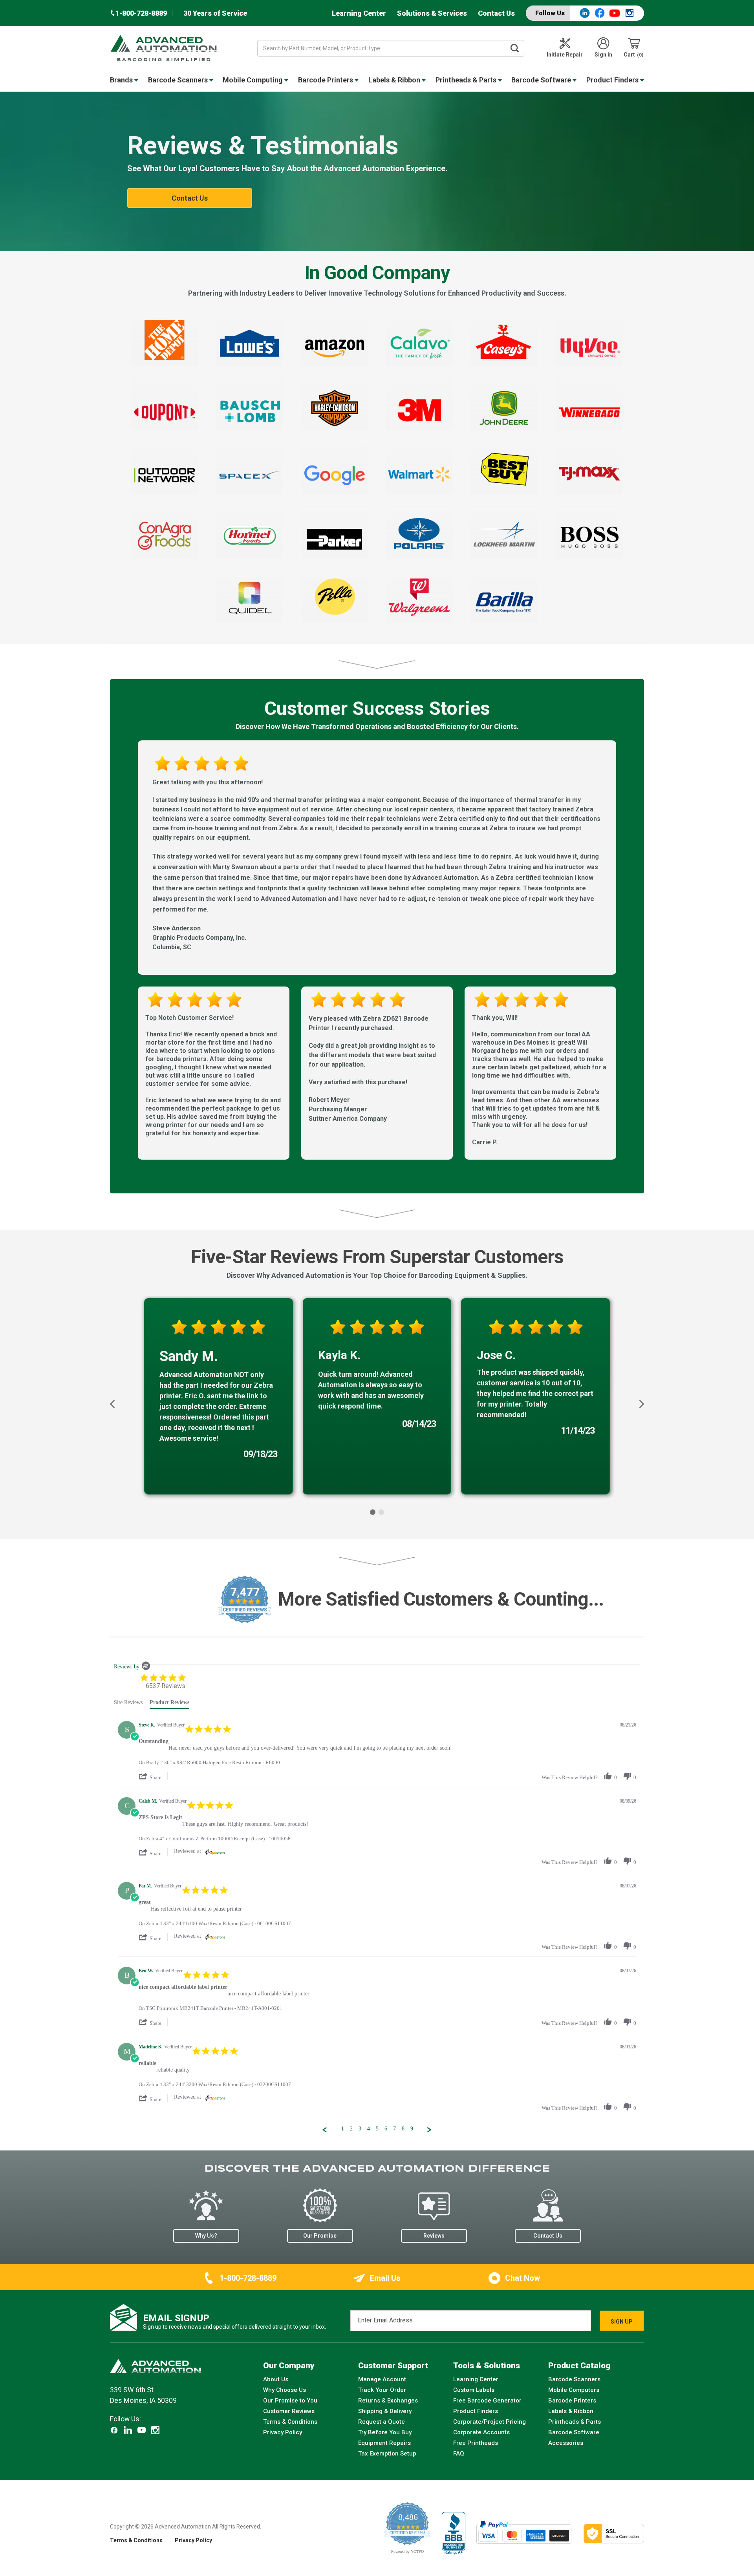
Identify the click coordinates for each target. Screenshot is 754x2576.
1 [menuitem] (343, 2129)
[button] (113, 1404)
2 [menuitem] (351, 2129)
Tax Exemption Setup (387, 2454)
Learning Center (359, 13)
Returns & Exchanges (388, 2401)
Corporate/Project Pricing (490, 2422)
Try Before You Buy (385, 2432)
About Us (276, 2379)
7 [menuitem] (394, 2129)
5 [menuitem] (377, 2129)
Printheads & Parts (467, 80)
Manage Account (382, 2379)
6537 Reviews (166, 1686)
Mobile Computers (574, 2390)
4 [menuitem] (369, 2129)
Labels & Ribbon (395, 80)
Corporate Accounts (481, 2432)
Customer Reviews (289, 2411)
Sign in (603, 55)
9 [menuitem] (412, 2129)
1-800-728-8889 (248, 2278)
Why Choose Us (285, 2390)
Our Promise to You (290, 2401)
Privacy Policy (283, 2432)
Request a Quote (382, 2422)
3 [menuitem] (360, 2129)
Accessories (566, 2443)
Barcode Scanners (179, 80)
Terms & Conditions (290, 2422)
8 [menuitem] (403, 2129)
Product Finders (613, 80)
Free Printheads (476, 2443)
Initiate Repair (565, 55)
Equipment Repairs (384, 2443)
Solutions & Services (432, 13)
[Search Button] (515, 48)
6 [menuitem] (386, 2129)
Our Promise (320, 2236)
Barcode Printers (326, 80)
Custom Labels (474, 2390)
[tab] (128, 1704)
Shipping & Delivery (385, 2411)
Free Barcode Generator (487, 2401)
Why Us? (206, 2236)
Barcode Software (542, 80)
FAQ (459, 2454)
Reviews (434, 2236)
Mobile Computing (253, 80)
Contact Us (496, 13)
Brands (122, 80)
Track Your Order (382, 2390)
